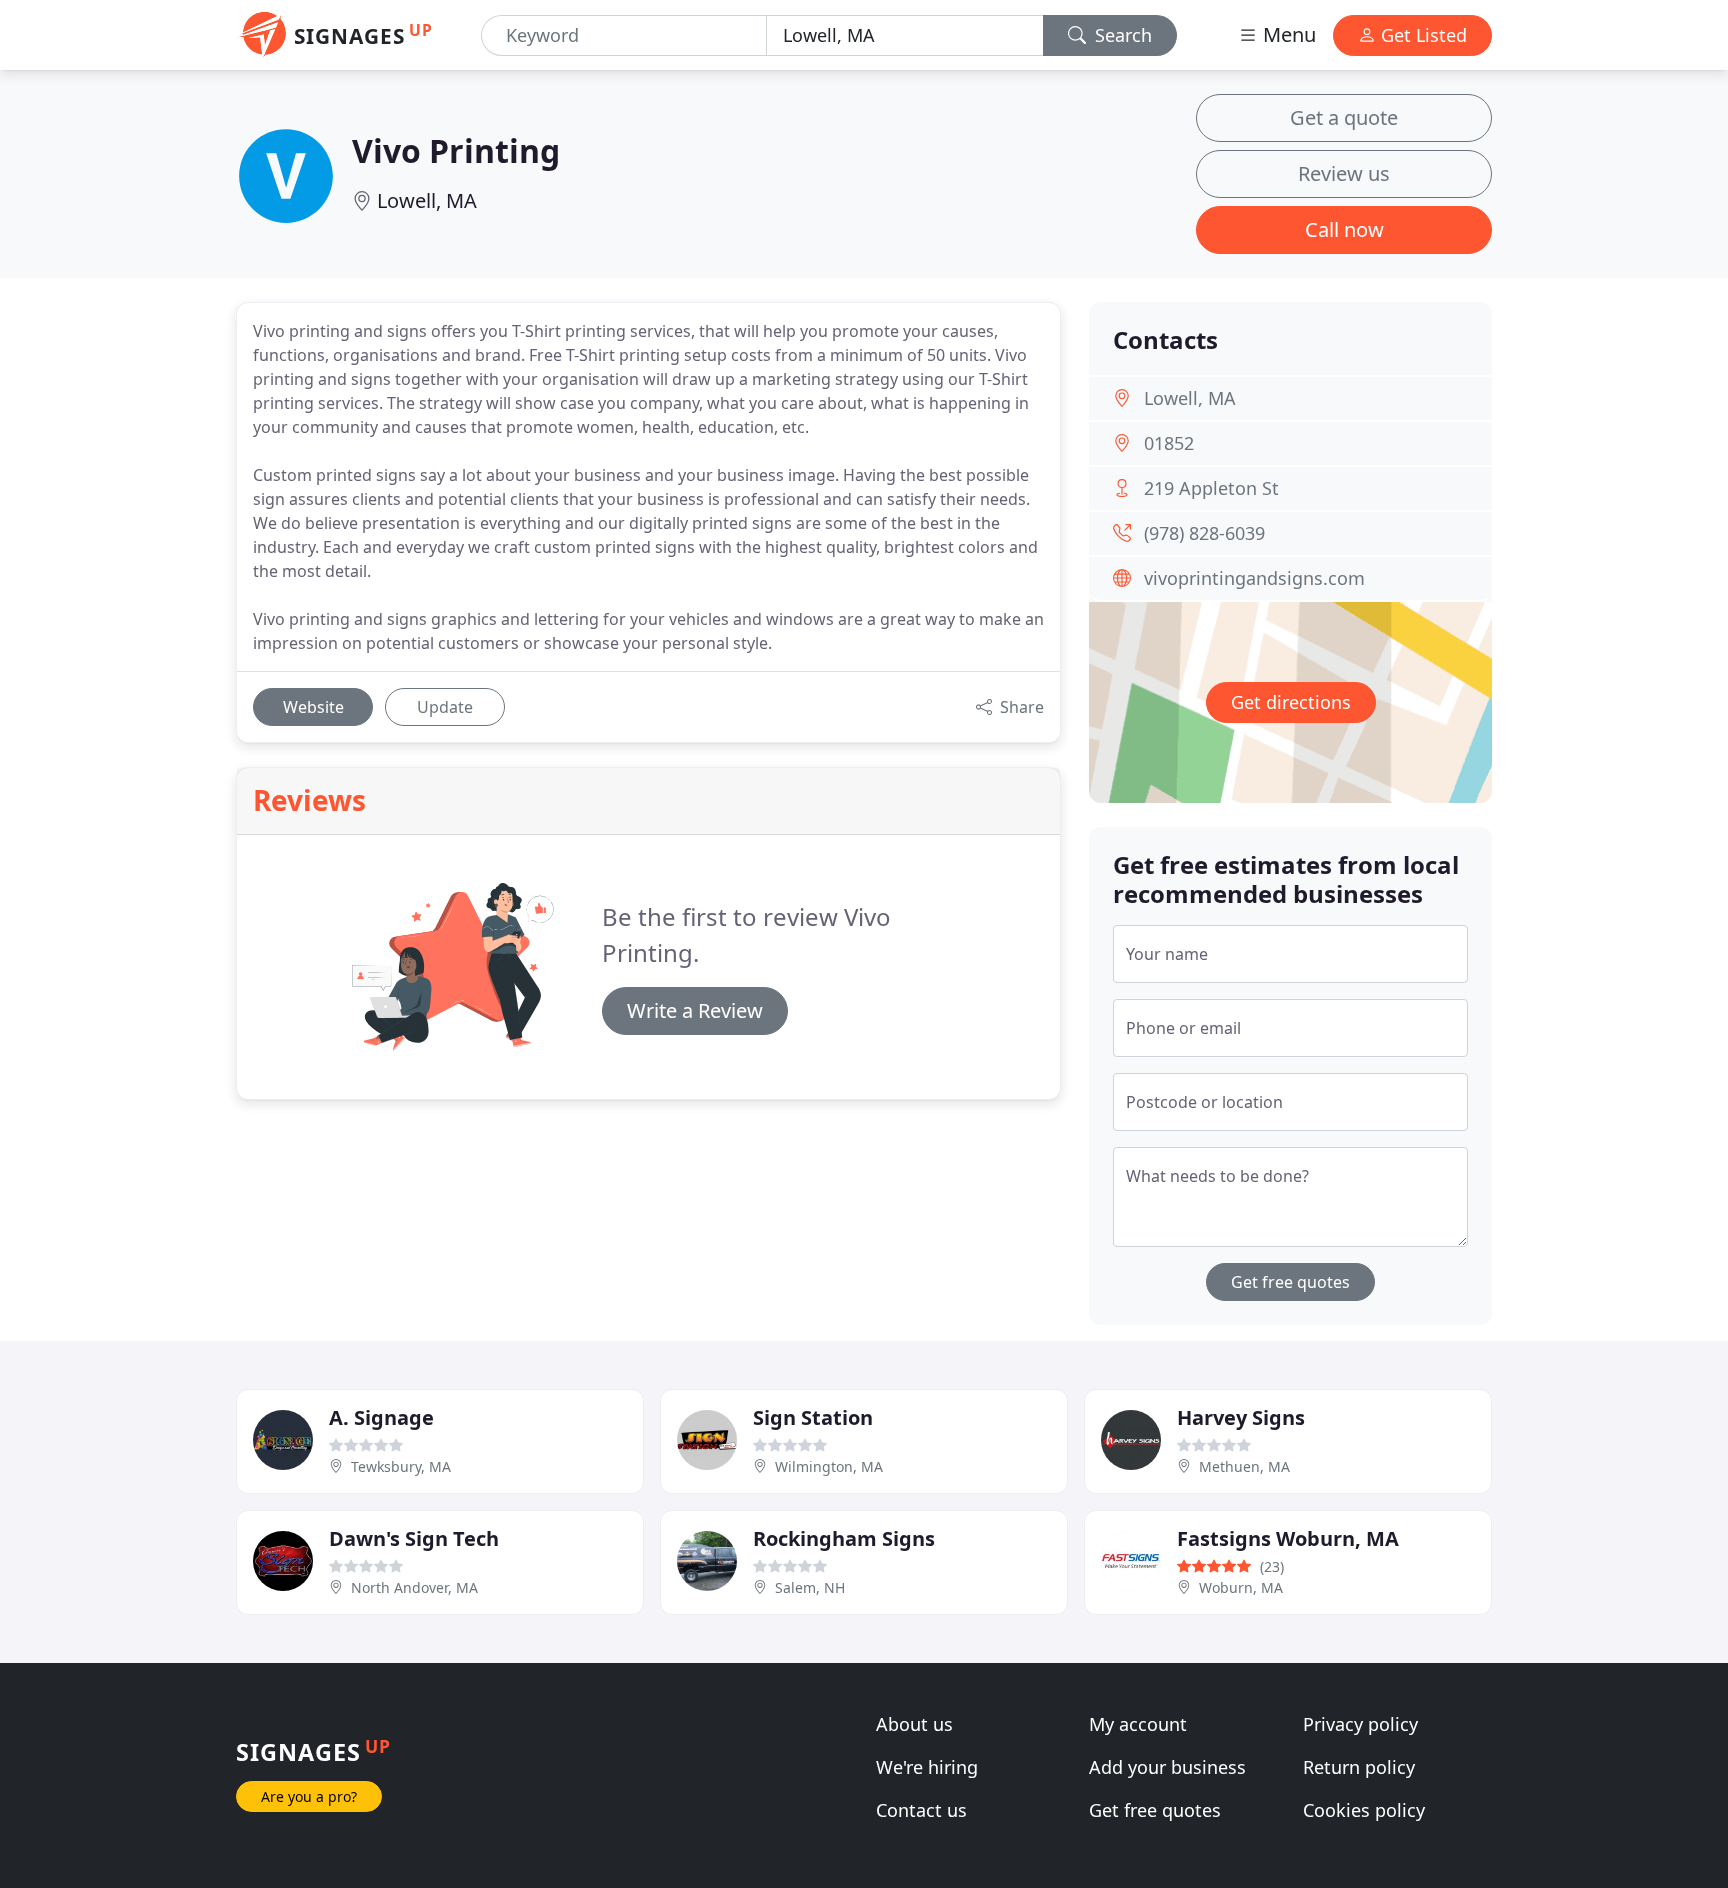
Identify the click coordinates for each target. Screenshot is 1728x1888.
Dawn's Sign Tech (414, 1538)
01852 (1169, 443)
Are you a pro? (309, 1796)
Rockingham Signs (844, 1538)
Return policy (1359, 1767)
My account (1138, 1724)
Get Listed (1421, 35)
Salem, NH (810, 1587)
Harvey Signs (1241, 1417)
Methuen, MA (1244, 1466)
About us (914, 1724)
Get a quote (1344, 117)
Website (313, 707)
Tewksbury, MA (401, 1466)
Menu (1287, 34)
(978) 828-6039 (1204, 533)
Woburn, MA (1241, 1587)
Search (1121, 35)
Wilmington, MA (829, 1466)
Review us (1344, 173)
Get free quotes (1290, 1282)
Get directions (1291, 702)
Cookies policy (1364, 1810)
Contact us (921, 1810)
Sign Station (813, 1417)
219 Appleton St (1211, 488)
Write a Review (695, 1010)
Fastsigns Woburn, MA (1288, 1538)
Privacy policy (1360, 1724)
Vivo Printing (456, 150)
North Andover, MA (414, 1587)
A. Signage (381, 1417)
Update (445, 707)
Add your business (1167, 1767)
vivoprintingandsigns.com (1254, 578)
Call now (1344, 229)
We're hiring (927, 1767)
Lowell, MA (427, 200)
